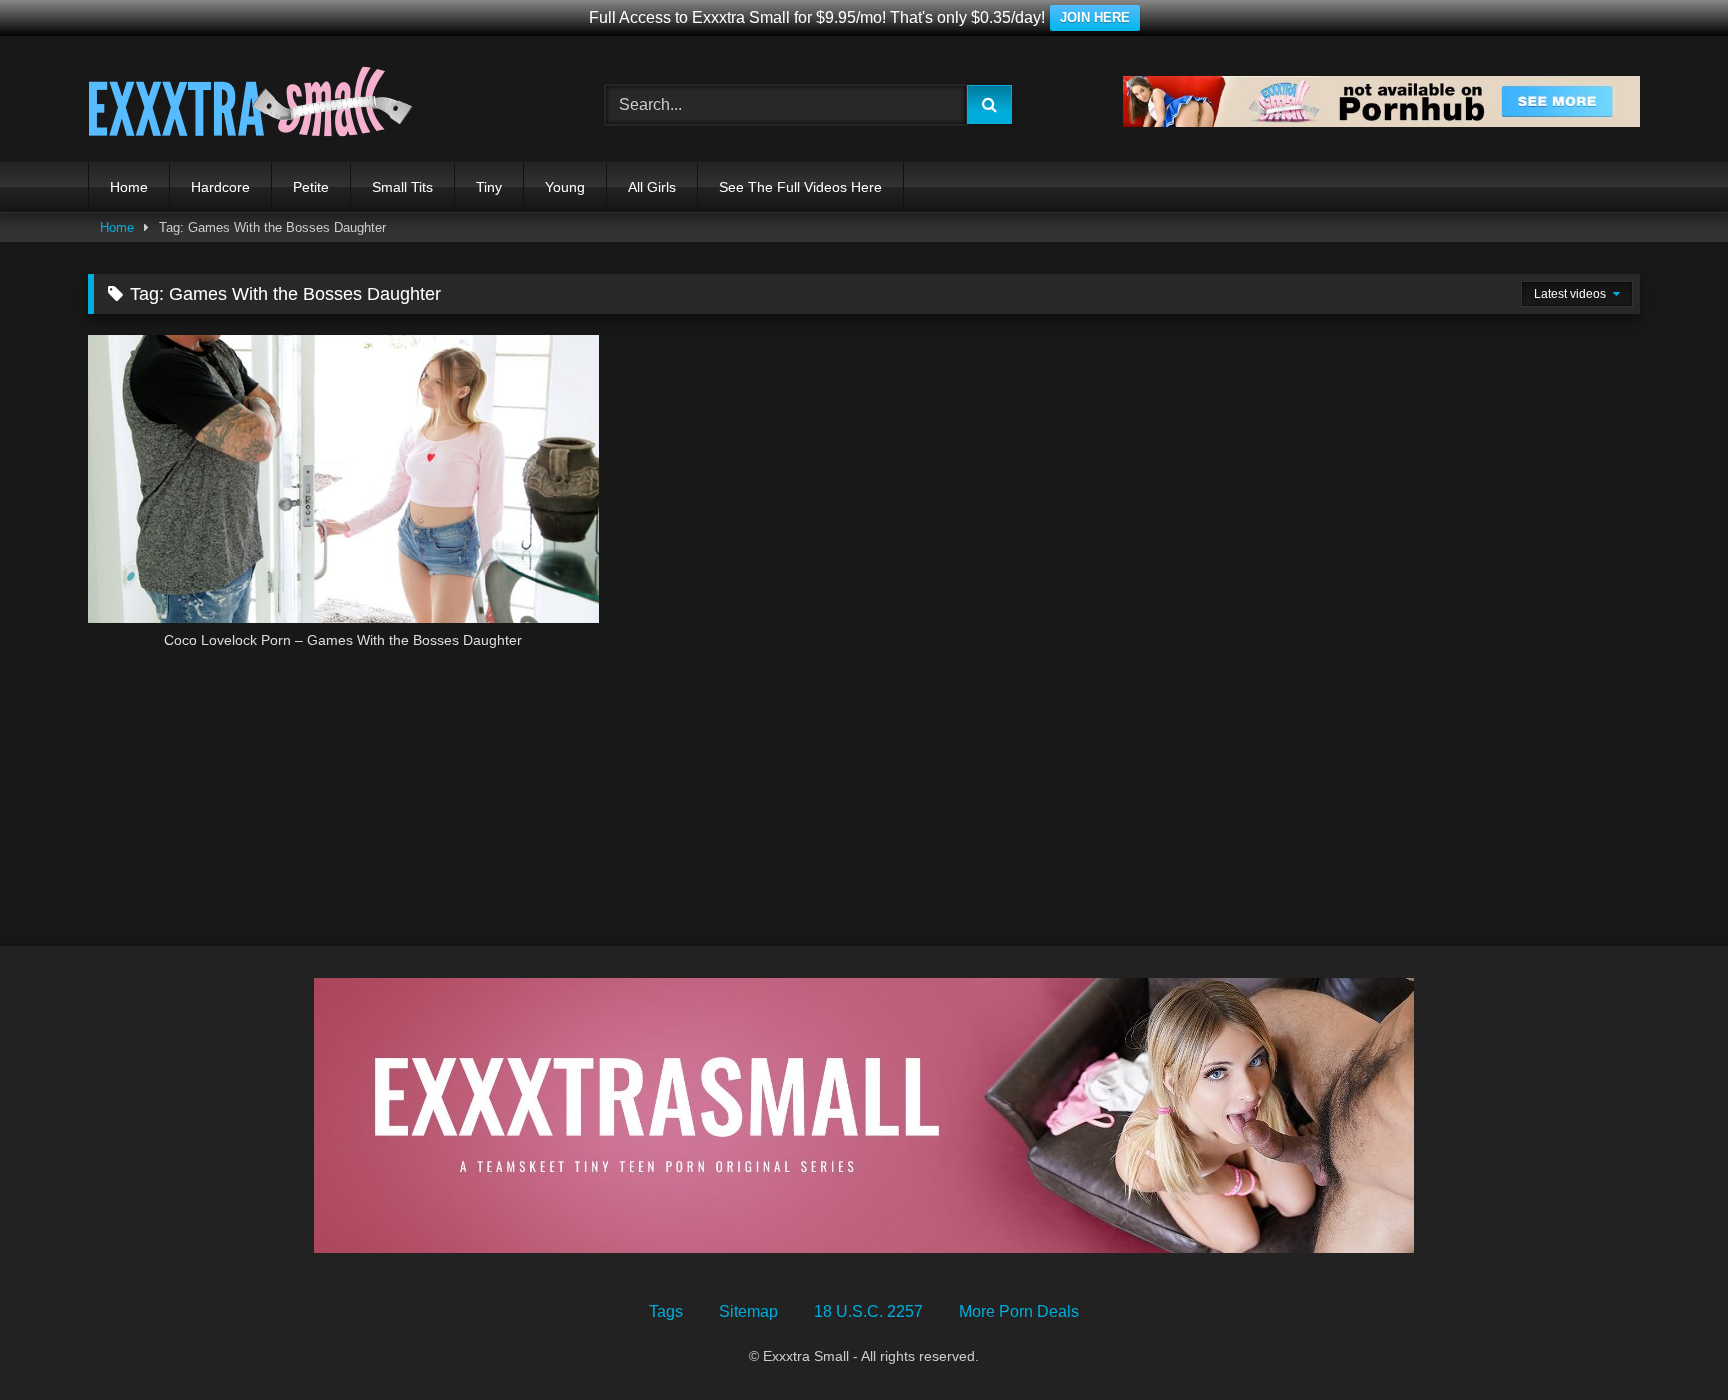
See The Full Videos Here (800, 187)
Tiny (489, 187)
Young (565, 187)
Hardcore (220, 187)
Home (129, 187)
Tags (666, 1311)
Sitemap (748, 1311)
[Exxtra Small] (250, 105)
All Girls (652, 187)
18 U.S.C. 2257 (868, 1311)
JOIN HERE (1095, 17)
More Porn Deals (1019, 1311)
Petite (311, 187)
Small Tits (402, 187)
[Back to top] (1666, 1340)
